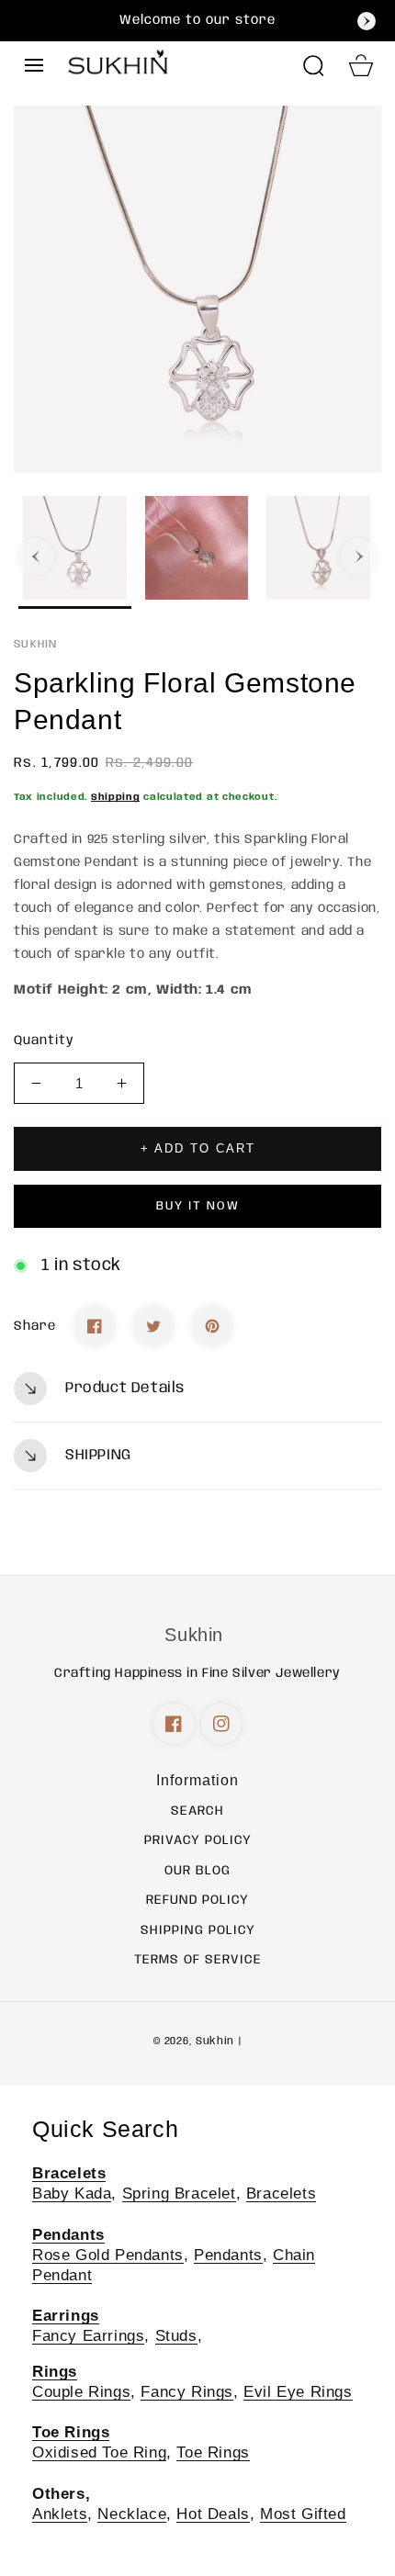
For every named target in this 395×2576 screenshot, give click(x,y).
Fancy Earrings (88, 2336)
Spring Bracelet (179, 2194)
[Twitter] (153, 1326)
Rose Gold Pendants (108, 2255)
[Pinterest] (212, 1326)
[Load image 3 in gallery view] (318, 552)
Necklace (132, 2514)
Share (35, 1326)
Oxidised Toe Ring (99, 2452)
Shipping (116, 797)
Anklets (60, 2514)
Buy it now (198, 1206)
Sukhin (215, 2042)
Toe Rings (213, 2452)
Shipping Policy (198, 1930)
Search (197, 1811)
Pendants (228, 2255)
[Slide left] (36, 557)
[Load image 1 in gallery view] (75, 552)
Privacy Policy (198, 1840)
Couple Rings (81, 2392)
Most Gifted (303, 2514)
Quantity (44, 1041)
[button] (34, 65)
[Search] (313, 65)
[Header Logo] (177, 65)
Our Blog (197, 1871)
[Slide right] (359, 557)
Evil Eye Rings (298, 2392)
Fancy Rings (187, 2392)
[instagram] (221, 1724)
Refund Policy (197, 1900)
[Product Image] (197, 289)
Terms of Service (198, 1960)
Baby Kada (72, 2194)
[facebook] (174, 1724)
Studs (176, 2336)
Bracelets (281, 2194)
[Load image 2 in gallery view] (197, 552)
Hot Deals (213, 2514)
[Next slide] (367, 21)
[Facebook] (95, 1326)
